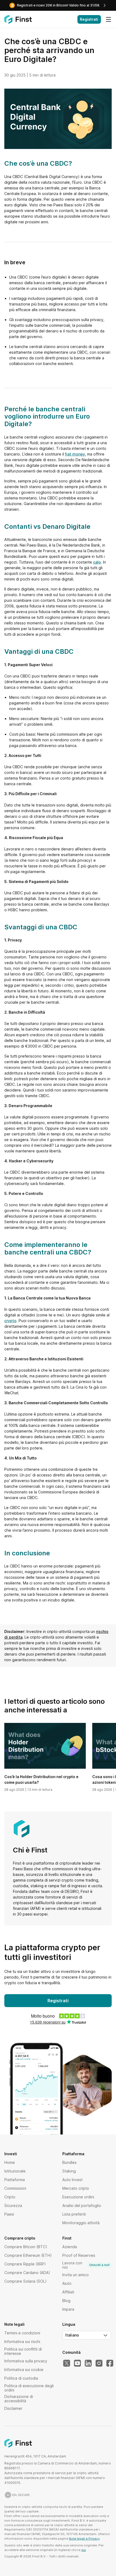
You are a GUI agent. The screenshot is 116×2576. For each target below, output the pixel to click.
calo (97, 562)
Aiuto (67, 2283)
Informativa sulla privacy (26, 2361)
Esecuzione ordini (78, 2197)
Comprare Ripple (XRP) (25, 2264)
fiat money (75, 454)
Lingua (69, 2324)
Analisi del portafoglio (82, 2205)
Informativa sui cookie (24, 2370)
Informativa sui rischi (22, 2342)
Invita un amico (76, 2275)
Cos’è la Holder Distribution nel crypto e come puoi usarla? (41, 1779)
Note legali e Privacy (84, 2539)
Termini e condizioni (22, 2333)
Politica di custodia (21, 2378)
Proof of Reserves (79, 2255)
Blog (66, 2301)
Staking (69, 2171)
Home (10, 2162)
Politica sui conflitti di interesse (23, 2351)
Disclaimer (13, 2408)
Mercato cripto (76, 2188)
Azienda (70, 2247)
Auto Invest (72, 2180)
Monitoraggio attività (81, 2223)
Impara (68, 2309)
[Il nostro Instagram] (99, 2363)
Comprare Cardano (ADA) (27, 2273)
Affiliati (68, 2292)
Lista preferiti (74, 2214)
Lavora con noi (86, 2265)
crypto (10, 1321)
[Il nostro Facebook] (110, 2363)
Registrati (89, 19)
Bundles (69, 2162)
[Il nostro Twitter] (67, 2363)
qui (83, 2550)
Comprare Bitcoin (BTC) (26, 2247)
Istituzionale (15, 2171)
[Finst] (18, 19)
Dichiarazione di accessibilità (19, 2399)
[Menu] (108, 19)
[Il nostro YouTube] (77, 2363)
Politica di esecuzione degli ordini (29, 2388)
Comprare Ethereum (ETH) (28, 2255)
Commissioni (15, 2188)
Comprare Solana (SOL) (25, 2281)
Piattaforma (15, 2180)
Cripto (10, 2197)
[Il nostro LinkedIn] (88, 2363)
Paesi (9, 2214)
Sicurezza (13, 2205)
